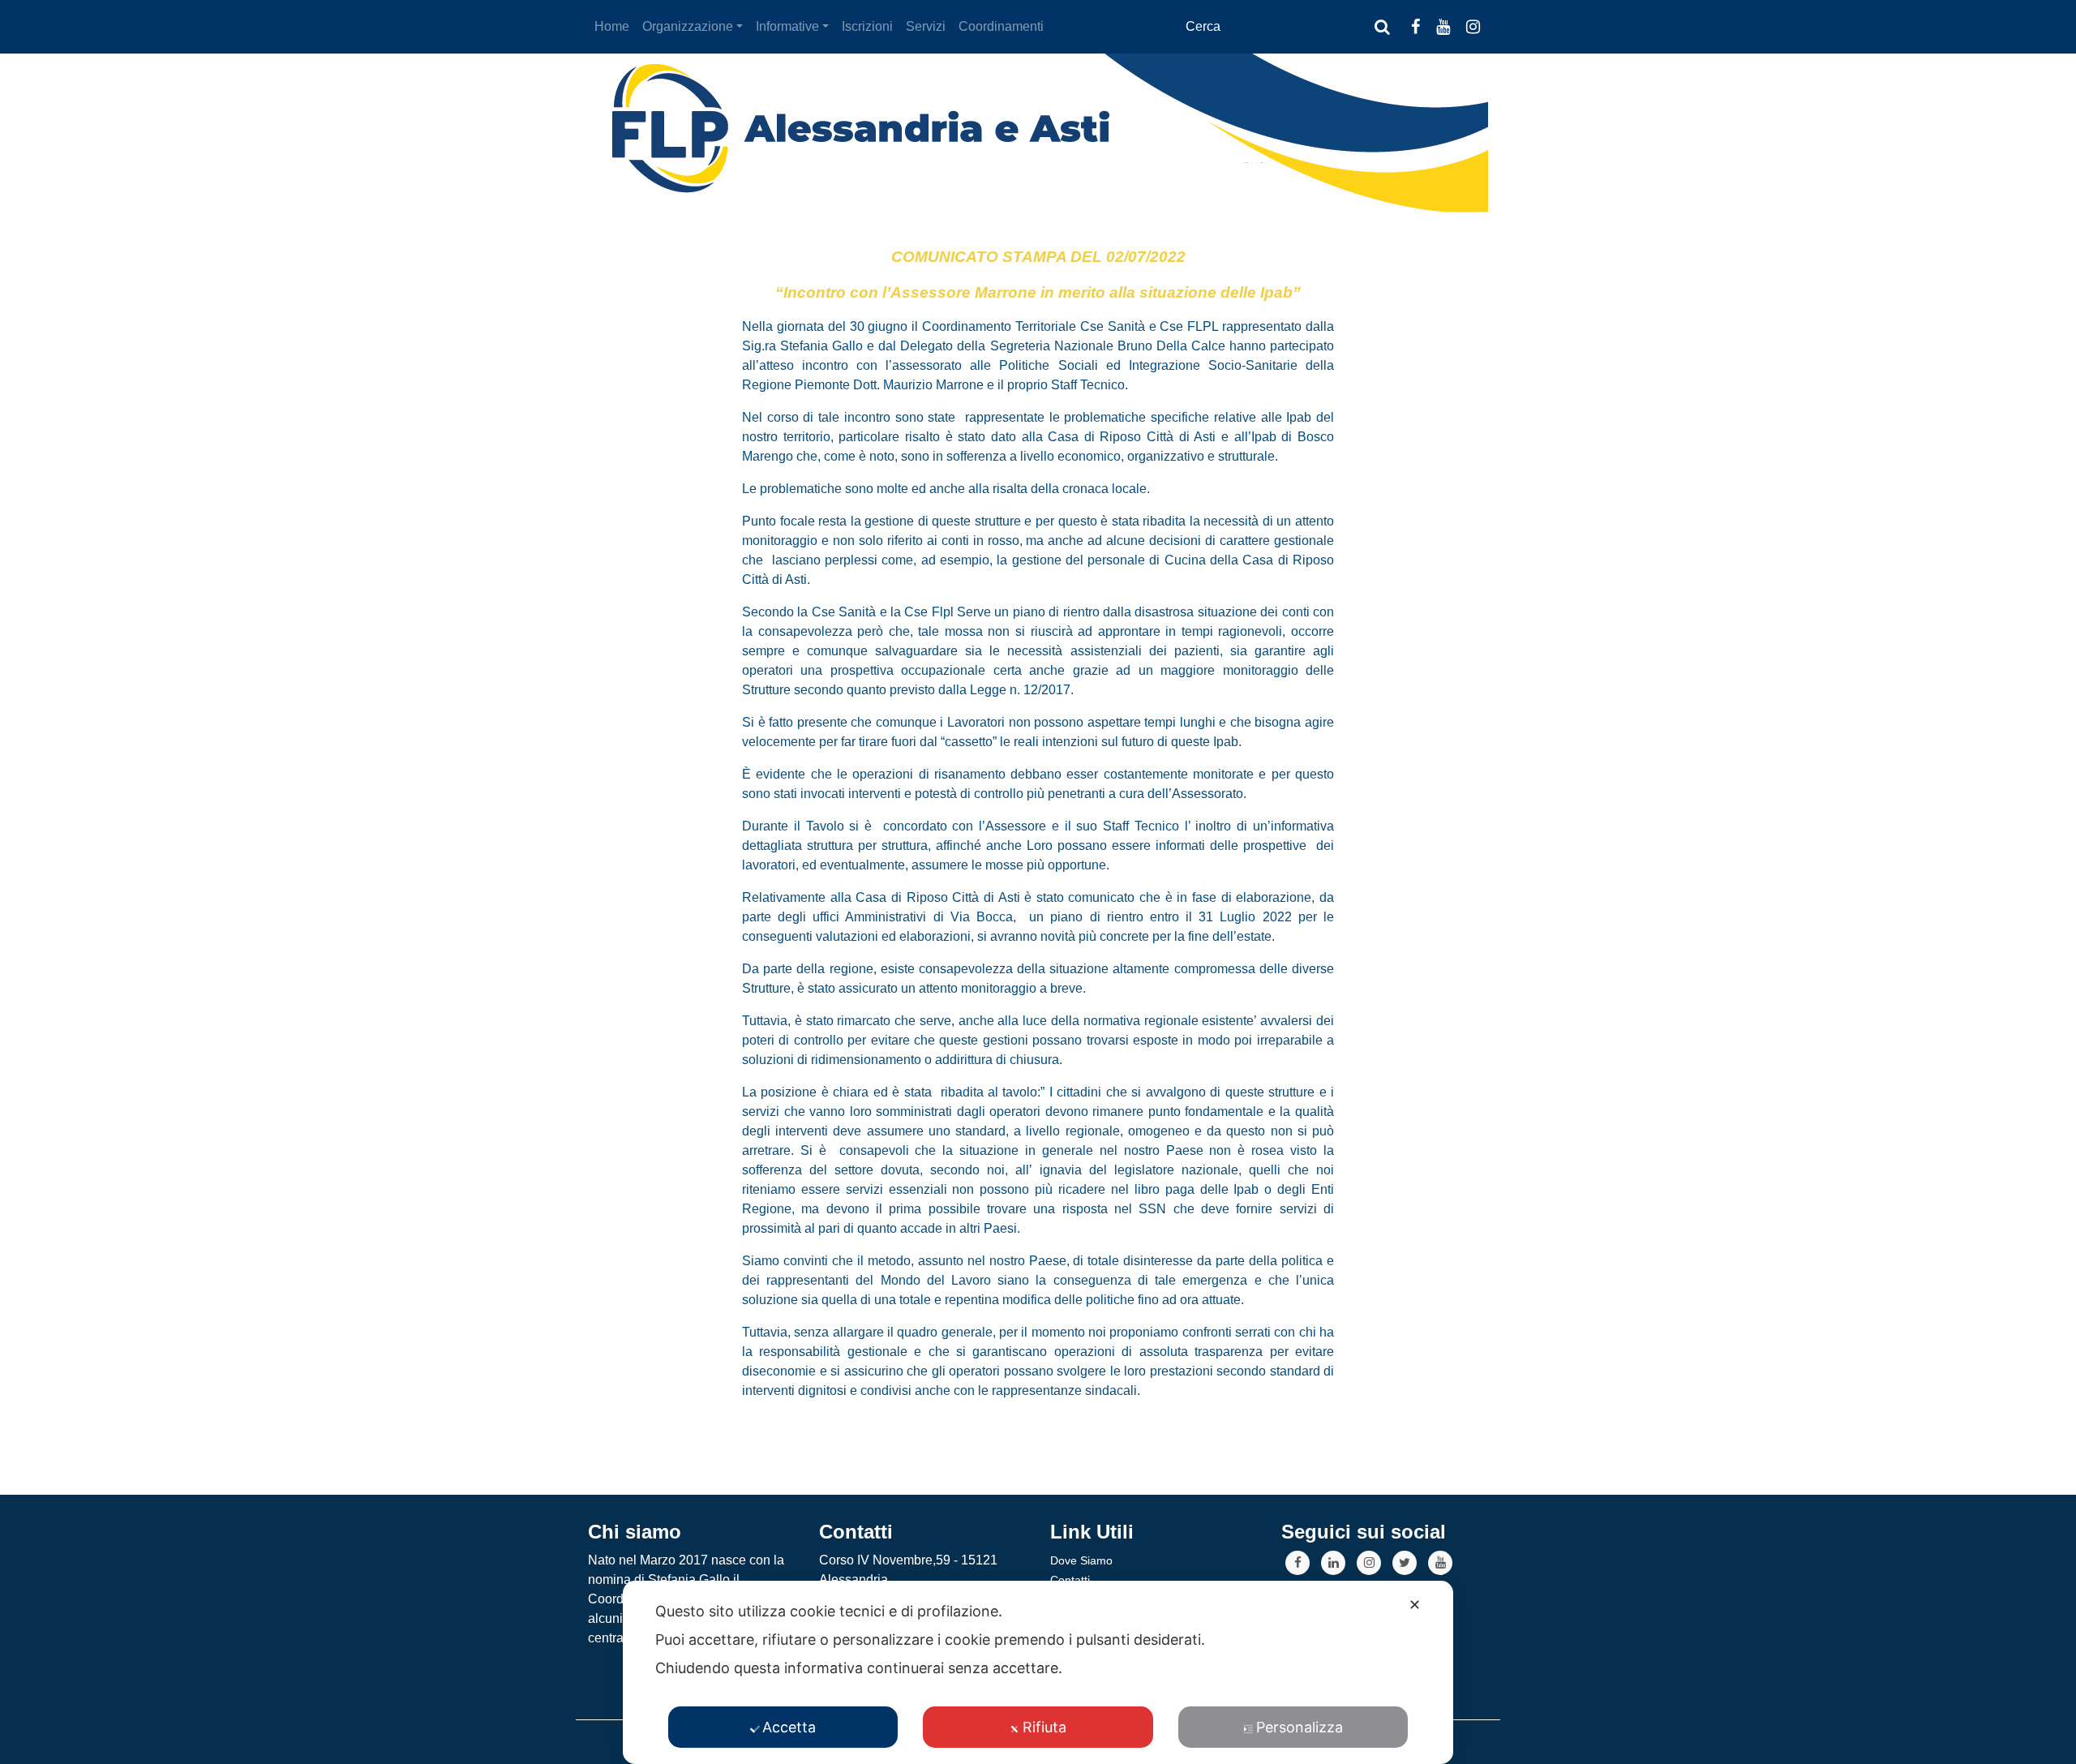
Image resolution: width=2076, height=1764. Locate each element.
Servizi (926, 26)
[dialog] (1038, 1672)
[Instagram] (1369, 1563)
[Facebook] (1297, 1563)
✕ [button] (1415, 1605)
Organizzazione (688, 26)
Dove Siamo (1081, 1560)
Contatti (1070, 1580)
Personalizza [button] (1300, 1727)
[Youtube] (1440, 1563)
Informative (787, 26)
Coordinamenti (1001, 26)
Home (612, 26)
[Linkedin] (1333, 1563)
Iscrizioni (867, 26)
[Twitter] (1405, 1563)
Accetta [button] (789, 1727)
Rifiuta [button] (1044, 1727)
